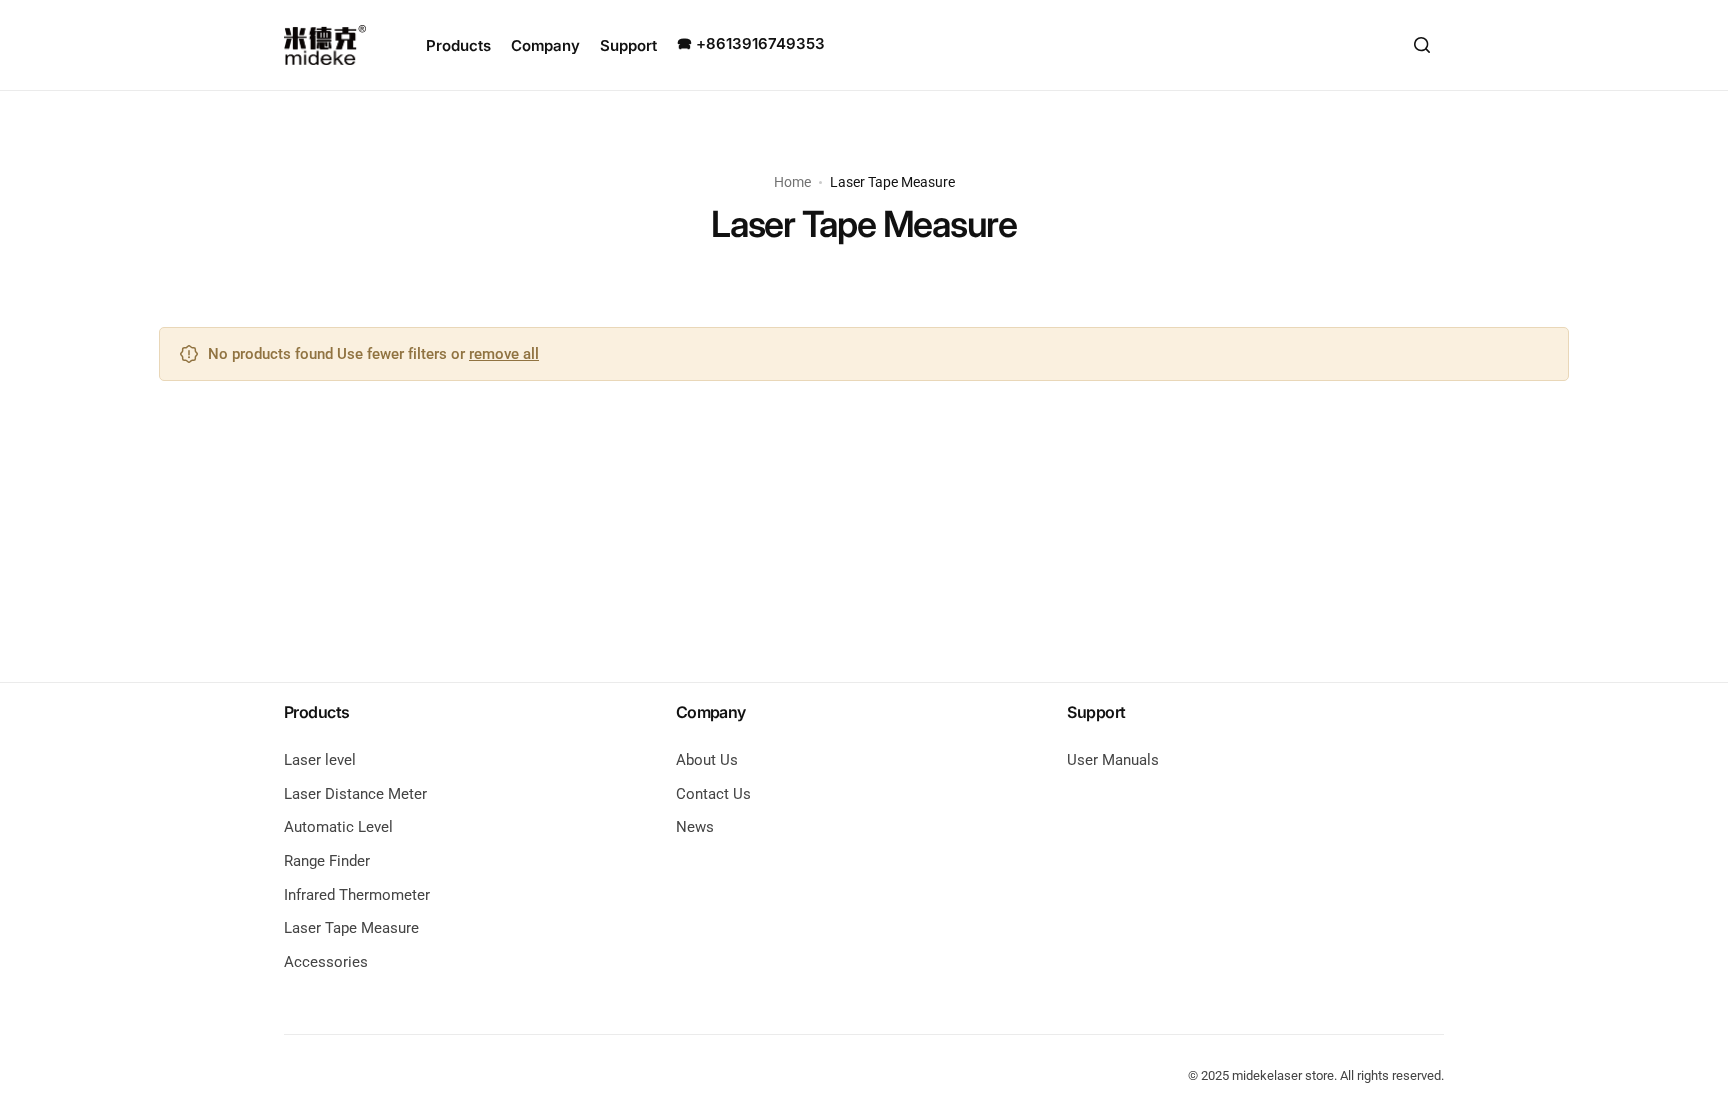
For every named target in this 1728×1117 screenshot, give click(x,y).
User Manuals (1113, 760)
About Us (707, 760)
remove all (504, 354)
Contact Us (713, 794)
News (695, 827)
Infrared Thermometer (357, 895)
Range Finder (327, 861)
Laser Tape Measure (351, 928)
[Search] (1422, 45)
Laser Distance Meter (355, 794)
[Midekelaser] (325, 45)
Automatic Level (338, 827)
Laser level (320, 760)
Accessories (326, 962)
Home (792, 182)
